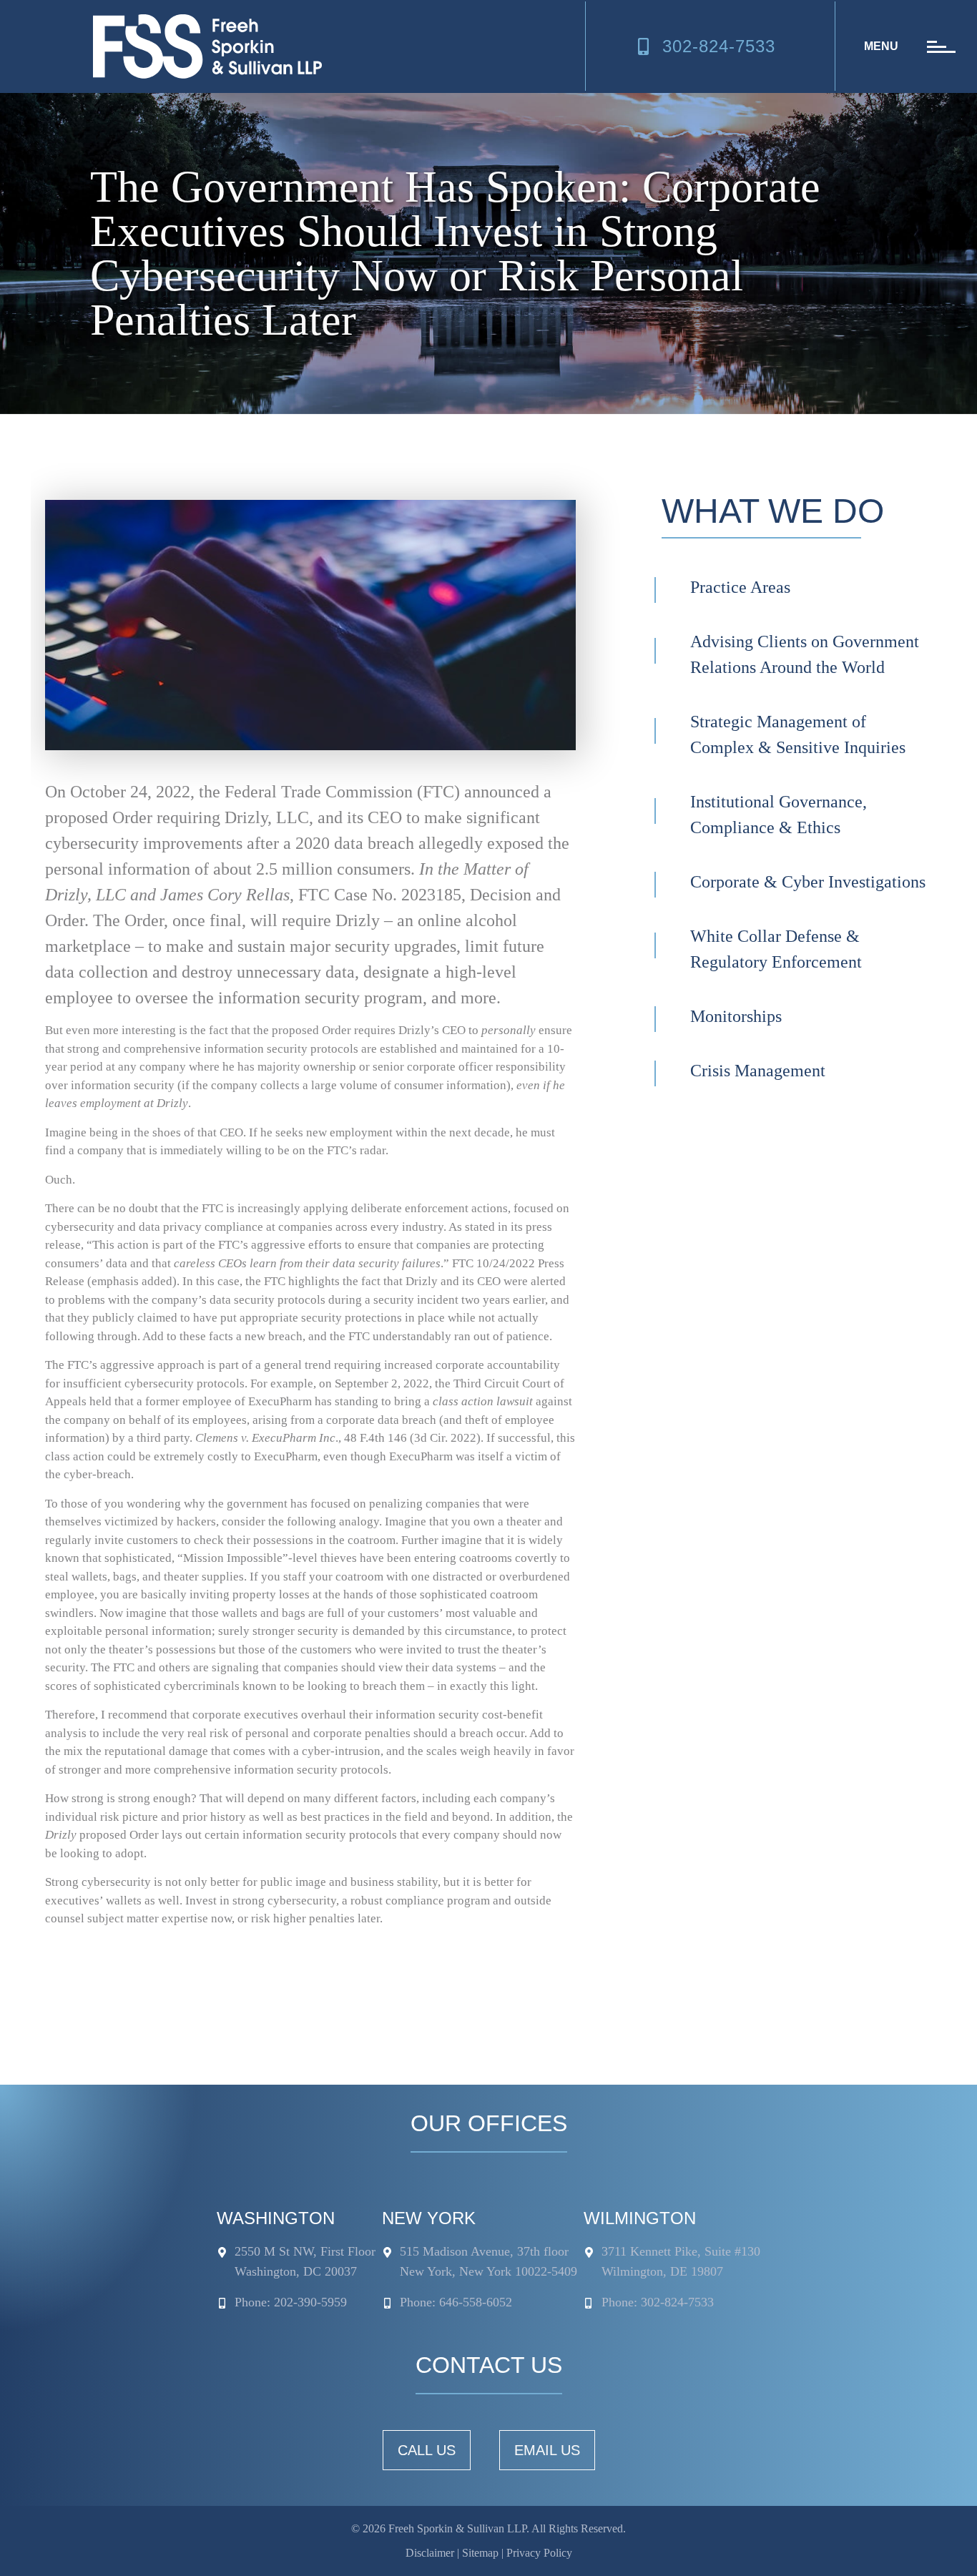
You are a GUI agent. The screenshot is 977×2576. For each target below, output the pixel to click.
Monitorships (736, 1016)
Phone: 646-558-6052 (456, 2302)
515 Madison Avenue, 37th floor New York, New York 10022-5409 (488, 2261)
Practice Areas (740, 587)
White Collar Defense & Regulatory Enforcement (776, 949)
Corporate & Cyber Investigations (808, 882)
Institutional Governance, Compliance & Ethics (779, 815)
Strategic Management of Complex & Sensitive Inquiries (798, 734)
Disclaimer (430, 2553)
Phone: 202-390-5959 (291, 2302)
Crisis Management (758, 1071)
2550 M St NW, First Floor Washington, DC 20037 (305, 2261)
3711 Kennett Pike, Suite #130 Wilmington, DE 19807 (681, 2261)
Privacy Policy (539, 2553)
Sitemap (480, 2553)
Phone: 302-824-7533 (658, 2302)
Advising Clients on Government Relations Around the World (805, 654)
